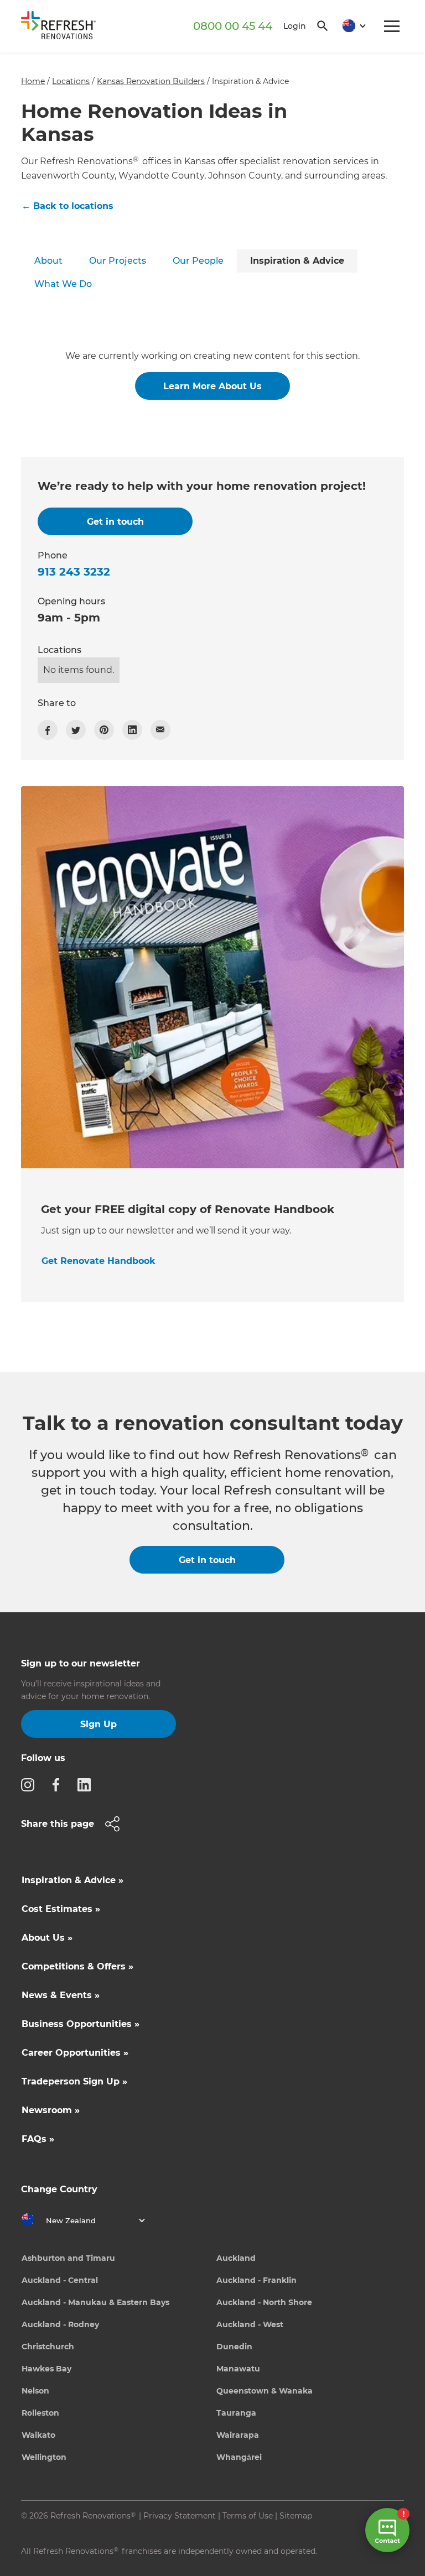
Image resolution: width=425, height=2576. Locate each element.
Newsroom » (51, 2110)
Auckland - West (250, 2324)
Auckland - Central (60, 2280)
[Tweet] (76, 730)
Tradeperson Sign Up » (74, 2081)
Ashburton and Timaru (68, 2258)
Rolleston (40, 2413)
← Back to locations (68, 206)
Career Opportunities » (75, 2053)
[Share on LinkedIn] (132, 730)
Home (33, 81)
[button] (350, 26)
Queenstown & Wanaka (265, 2391)
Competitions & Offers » (77, 1966)
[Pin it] (104, 730)
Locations (71, 81)
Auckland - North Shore (264, 2302)
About (48, 261)
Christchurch (48, 2347)
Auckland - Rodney (60, 2324)
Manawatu (238, 2369)
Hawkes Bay (46, 2369)
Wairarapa (238, 2435)
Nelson (35, 2391)
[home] (63, 27)
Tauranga (236, 2413)
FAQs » (38, 2139)
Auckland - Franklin (256, 2280)
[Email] (160, 730)
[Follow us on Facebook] (59, 1784)
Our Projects (118, 261)
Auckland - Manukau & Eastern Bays (95, 2302)
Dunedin (234, 2347)
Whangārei (239, 2457)
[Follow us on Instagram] (31, 1784)
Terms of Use (248, 2516)
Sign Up (99, 1724)
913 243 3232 (74, 572)
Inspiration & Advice (297, 261)
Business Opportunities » (81, 2024)
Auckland (236, 2258)
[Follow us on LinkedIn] (87, 1784)
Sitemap (296, 2516)
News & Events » (61, 1995)
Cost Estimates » (61, 1909)
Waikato (38, 2435)
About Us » (47, 1938)
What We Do (63, 284)
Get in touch (207, 1560)
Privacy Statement (180, 2516)
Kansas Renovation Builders (151, 81)
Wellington (44, 2457)
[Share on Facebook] (48, 730)
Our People (198, 261)
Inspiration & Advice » (72, 1880)
